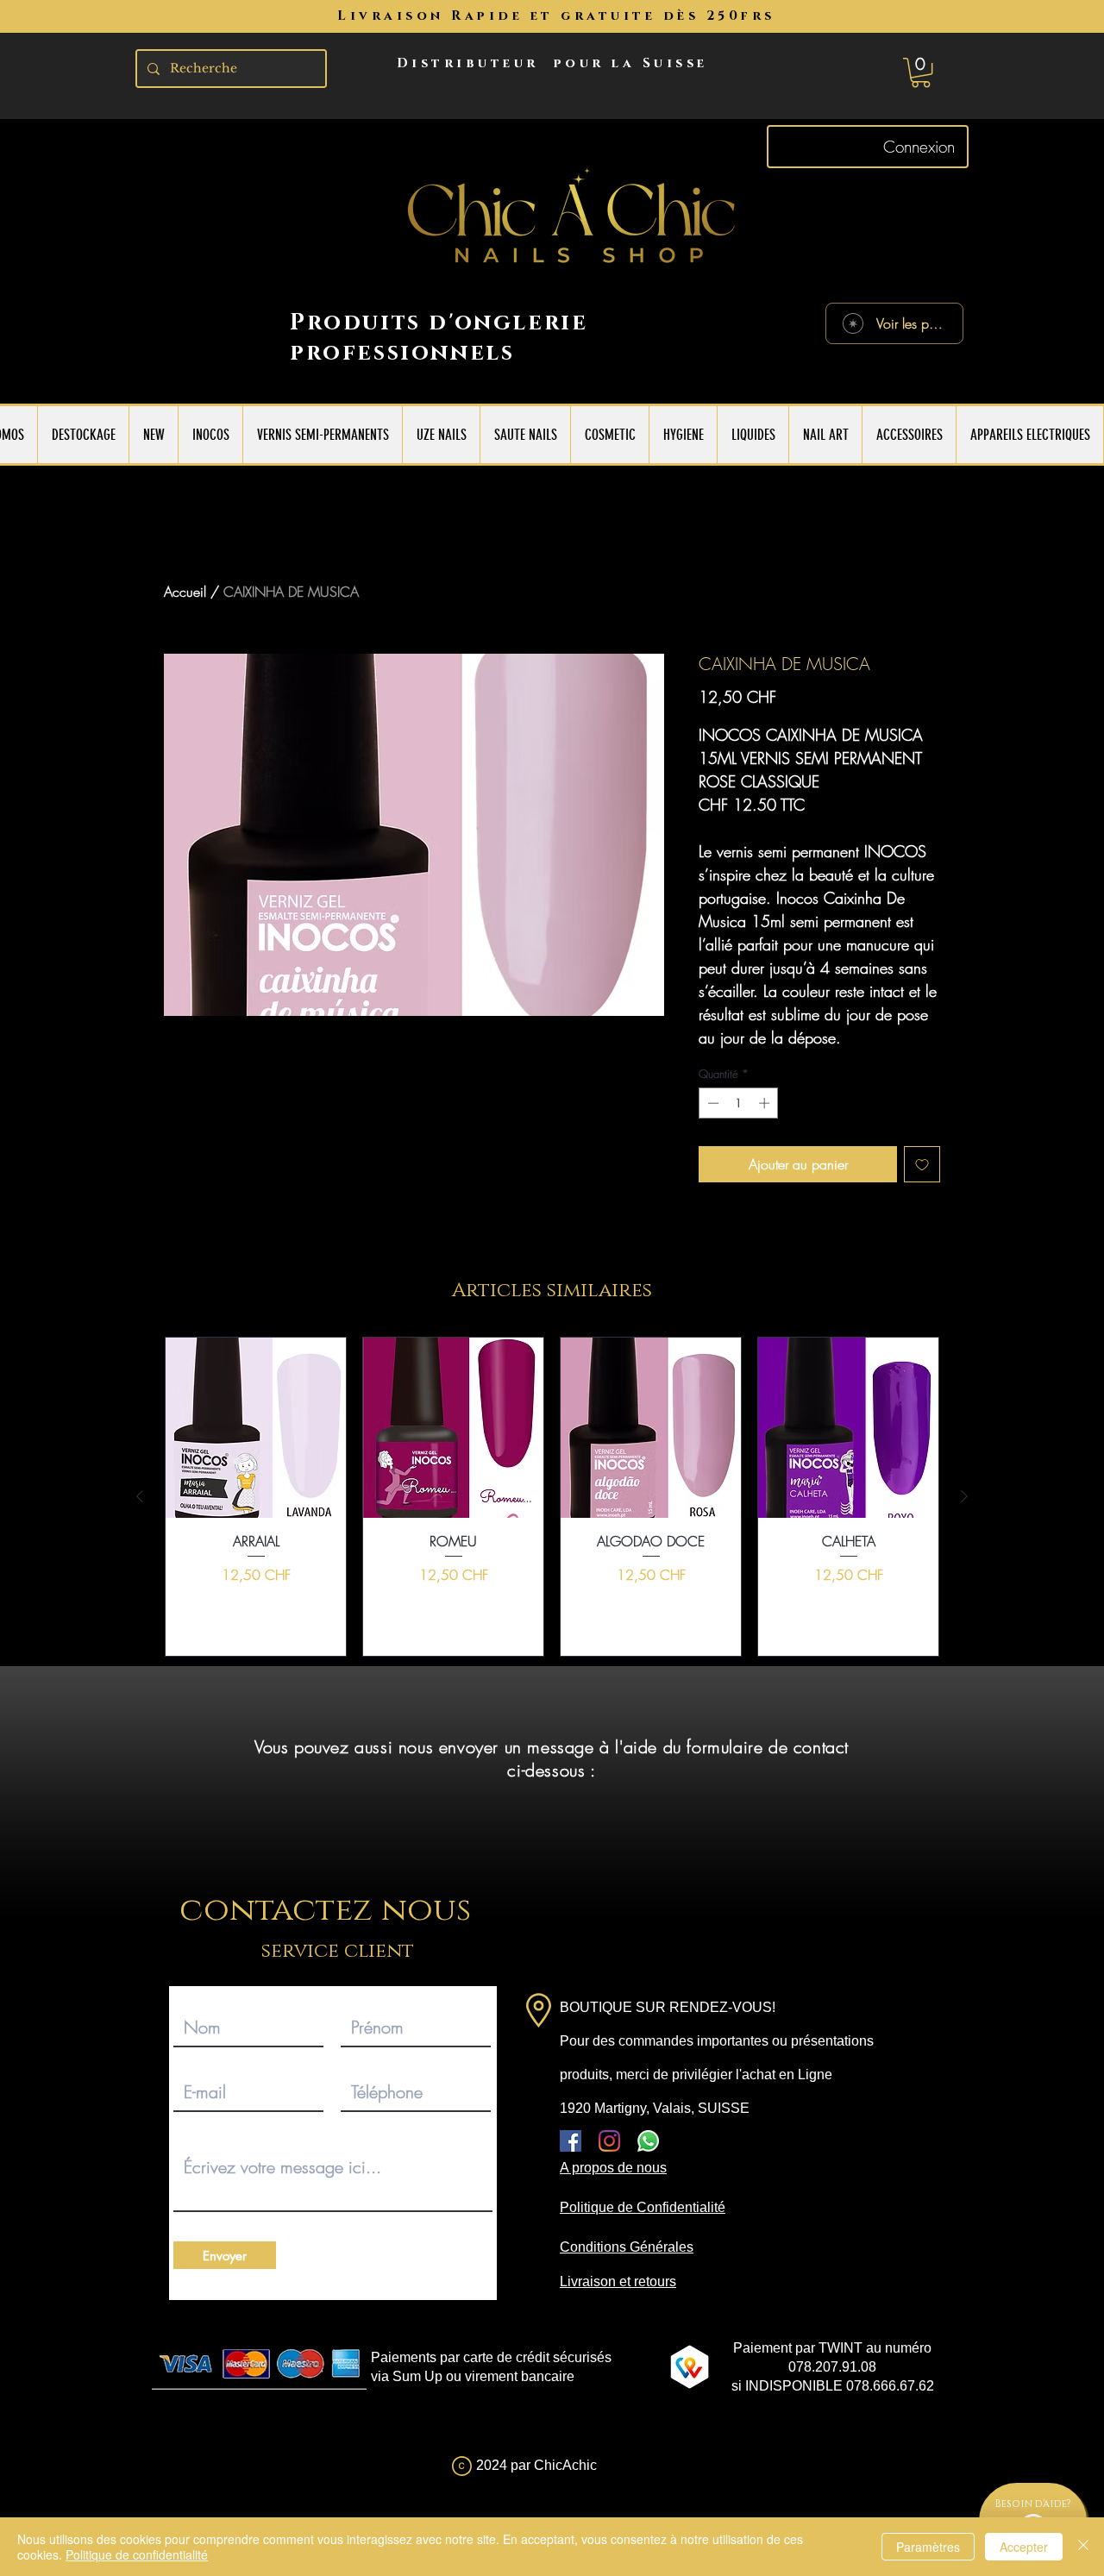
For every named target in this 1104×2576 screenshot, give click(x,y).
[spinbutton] (739, 1103)
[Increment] (766, 1103)
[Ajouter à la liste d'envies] (922, 1164)
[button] (921, 72)
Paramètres (928, 2547)
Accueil (185, 592)
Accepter (1024, 2547)
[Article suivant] (964, 1496)
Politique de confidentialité (137, 2554)
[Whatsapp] (648, 2141)
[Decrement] (712, 1103)
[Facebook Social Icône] (571, 2141)
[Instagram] (609, 2141)
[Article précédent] (140, 1496)
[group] (552, 1497)
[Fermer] (1083, 2547)
